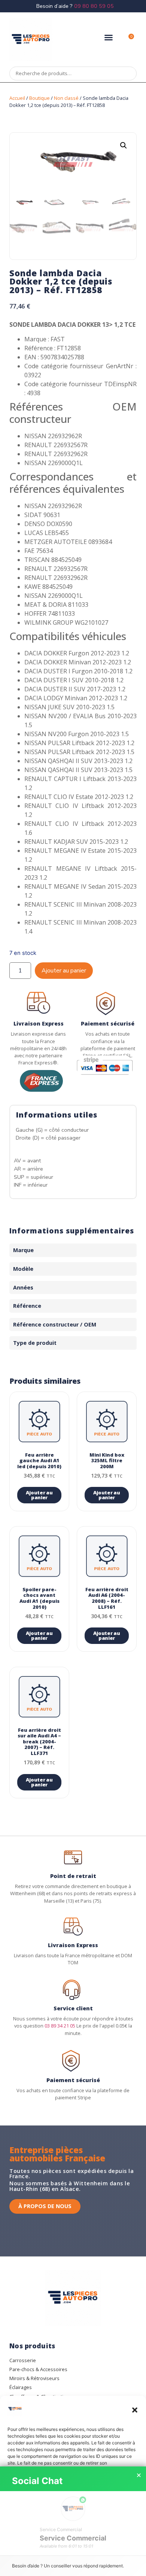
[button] (135, 2410)
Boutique (39, 98)
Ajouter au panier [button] (39, 1495)
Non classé (66, 98)
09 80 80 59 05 (94, 6)
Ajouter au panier (64, 971)
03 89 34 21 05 (60, 2026)
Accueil (17, 98)
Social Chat (37, 2481)
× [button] (139, 2475)
